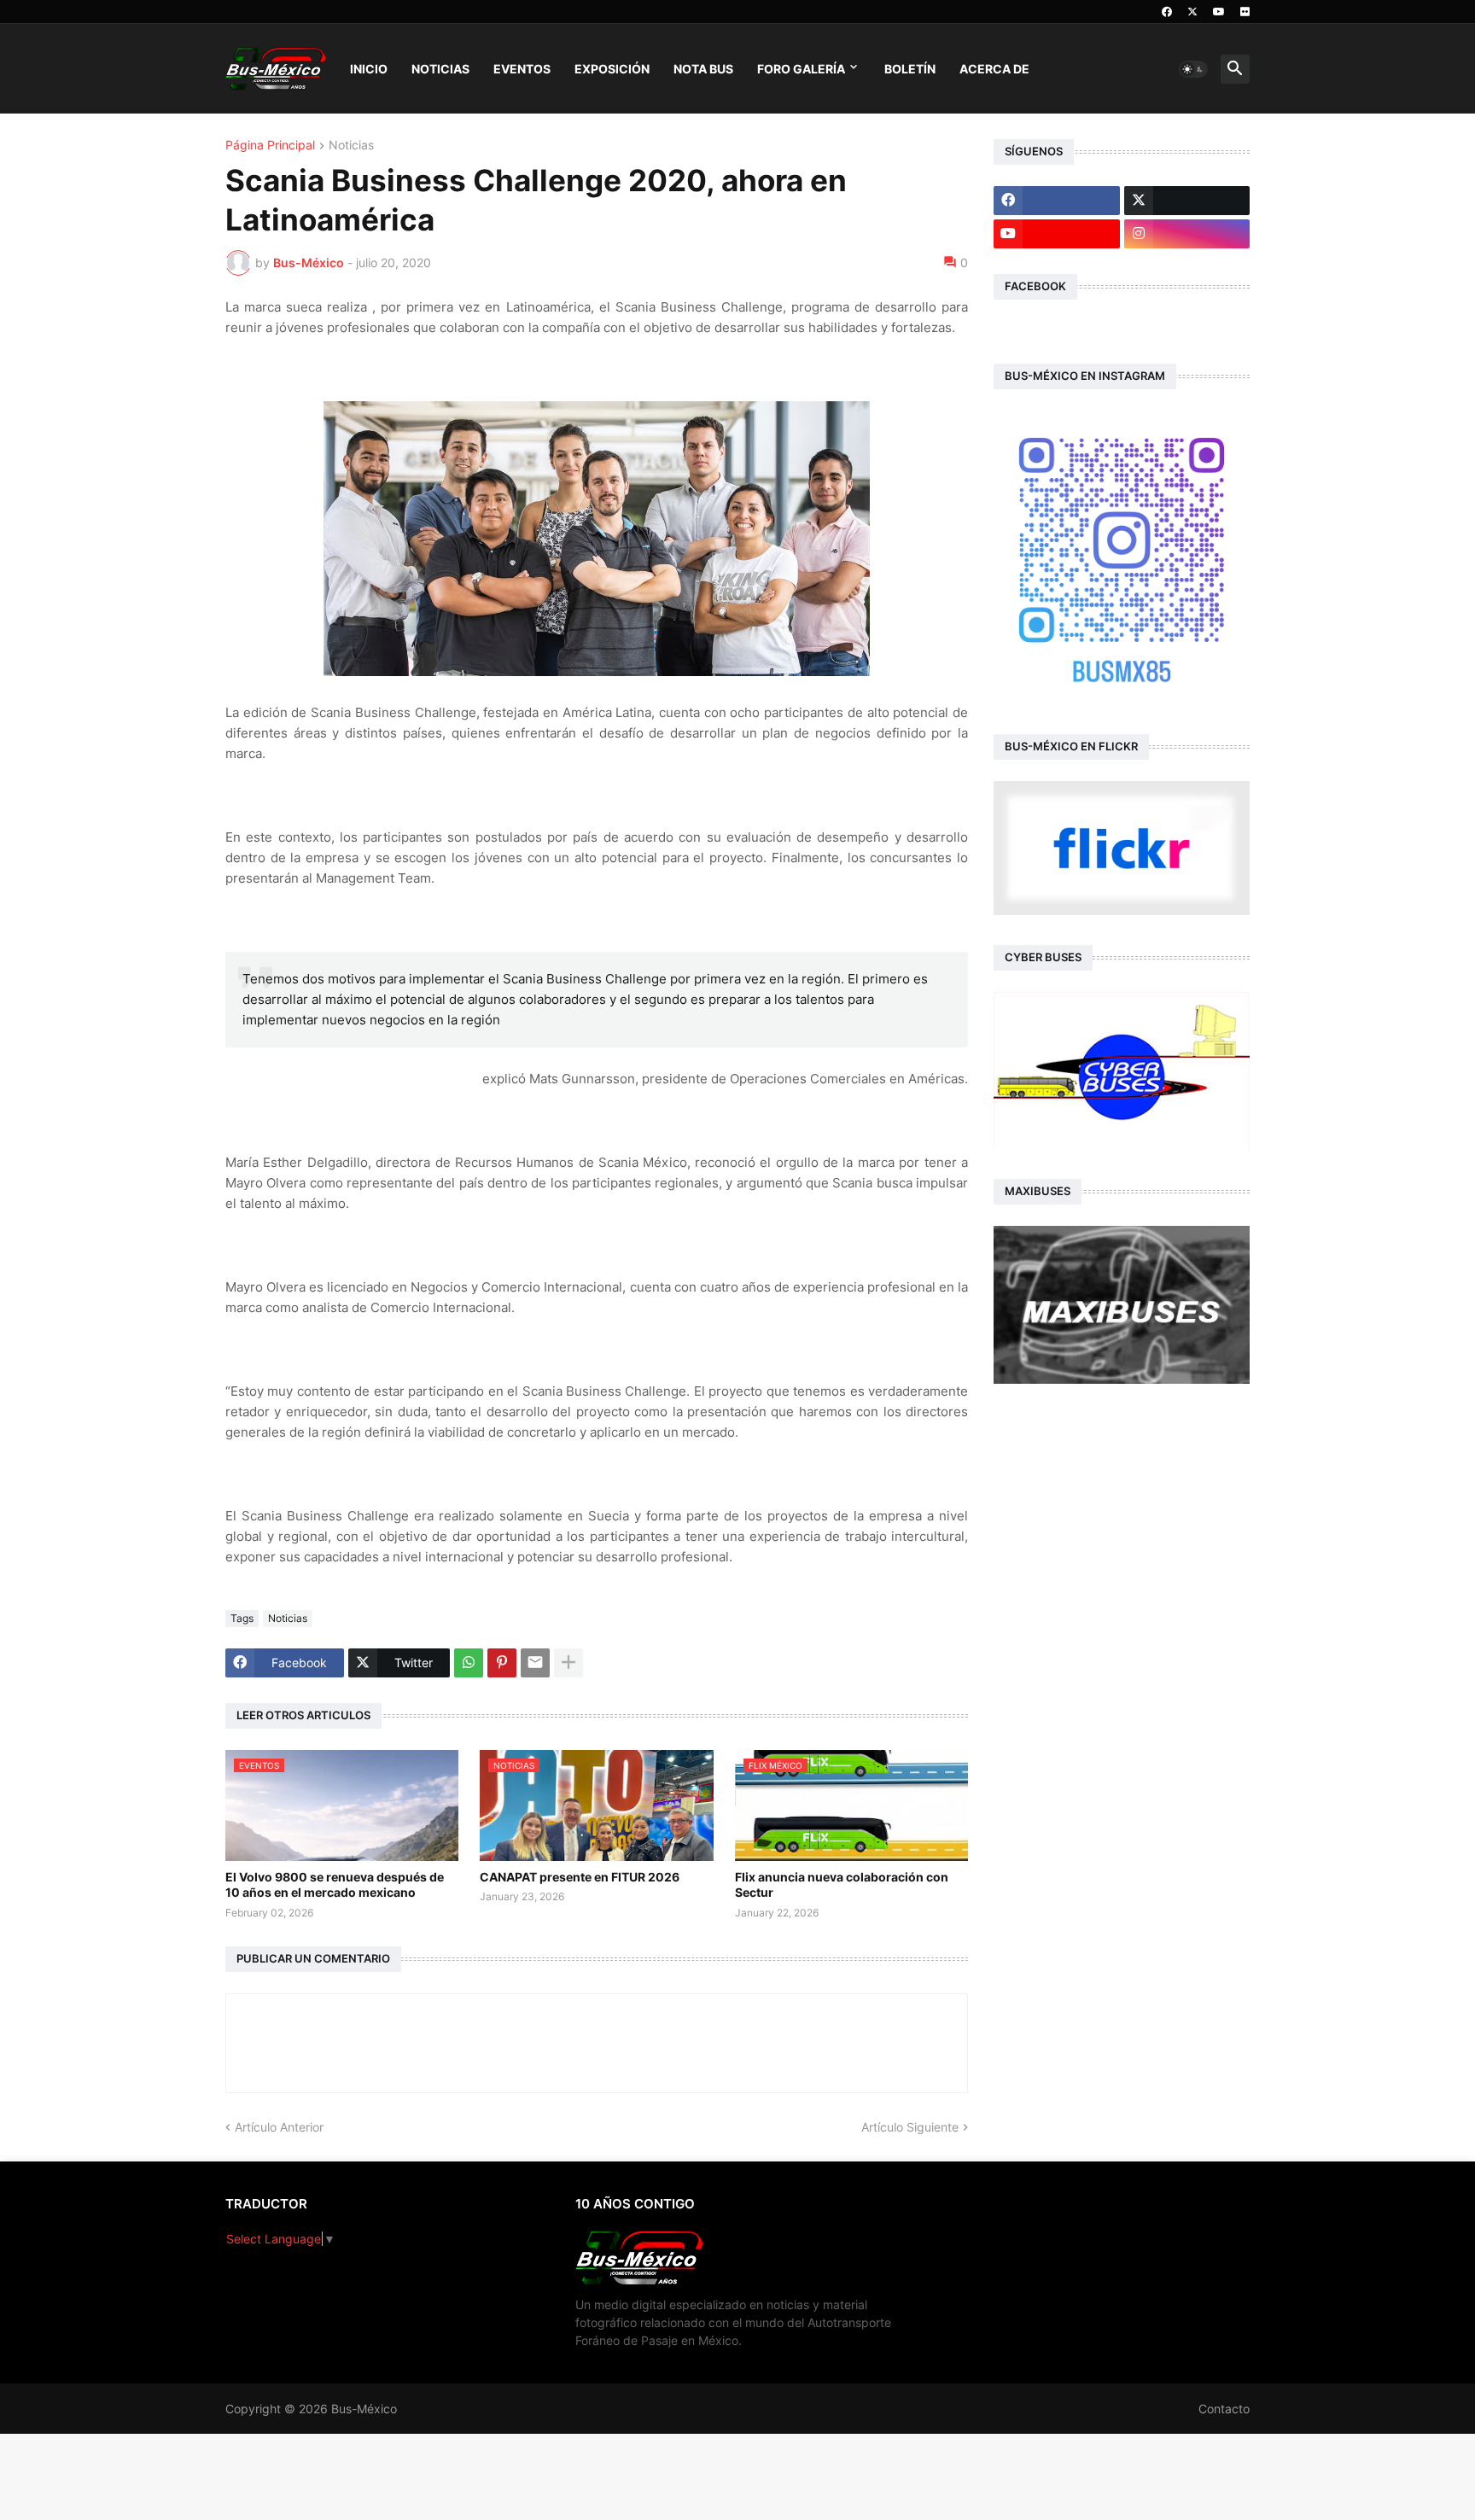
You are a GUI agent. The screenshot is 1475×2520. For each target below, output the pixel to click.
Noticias (440, 69)
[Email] (535, 1663)
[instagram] (1187, 234)
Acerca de (994, 69)
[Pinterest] (502, 1663)
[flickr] (1245, 12)
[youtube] (1219, 12)
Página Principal (270, 146)
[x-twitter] (1192, 12)
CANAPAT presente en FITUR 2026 (580, 1877)
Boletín (910, 69)
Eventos (522, 69)
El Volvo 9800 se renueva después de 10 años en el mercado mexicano (335, 1884)
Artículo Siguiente (910, 2127)
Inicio (369, 69)
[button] (1193, 69)
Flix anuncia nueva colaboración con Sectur (842, 1884)
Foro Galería (801, 69)
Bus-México (364, 2409)
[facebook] (1167, 12)
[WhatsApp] (469, 1663)
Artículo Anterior (279, 2127)
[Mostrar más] (568, 1663)
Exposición (612, 69)
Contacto (1224, 2409)
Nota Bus (703, 69)
